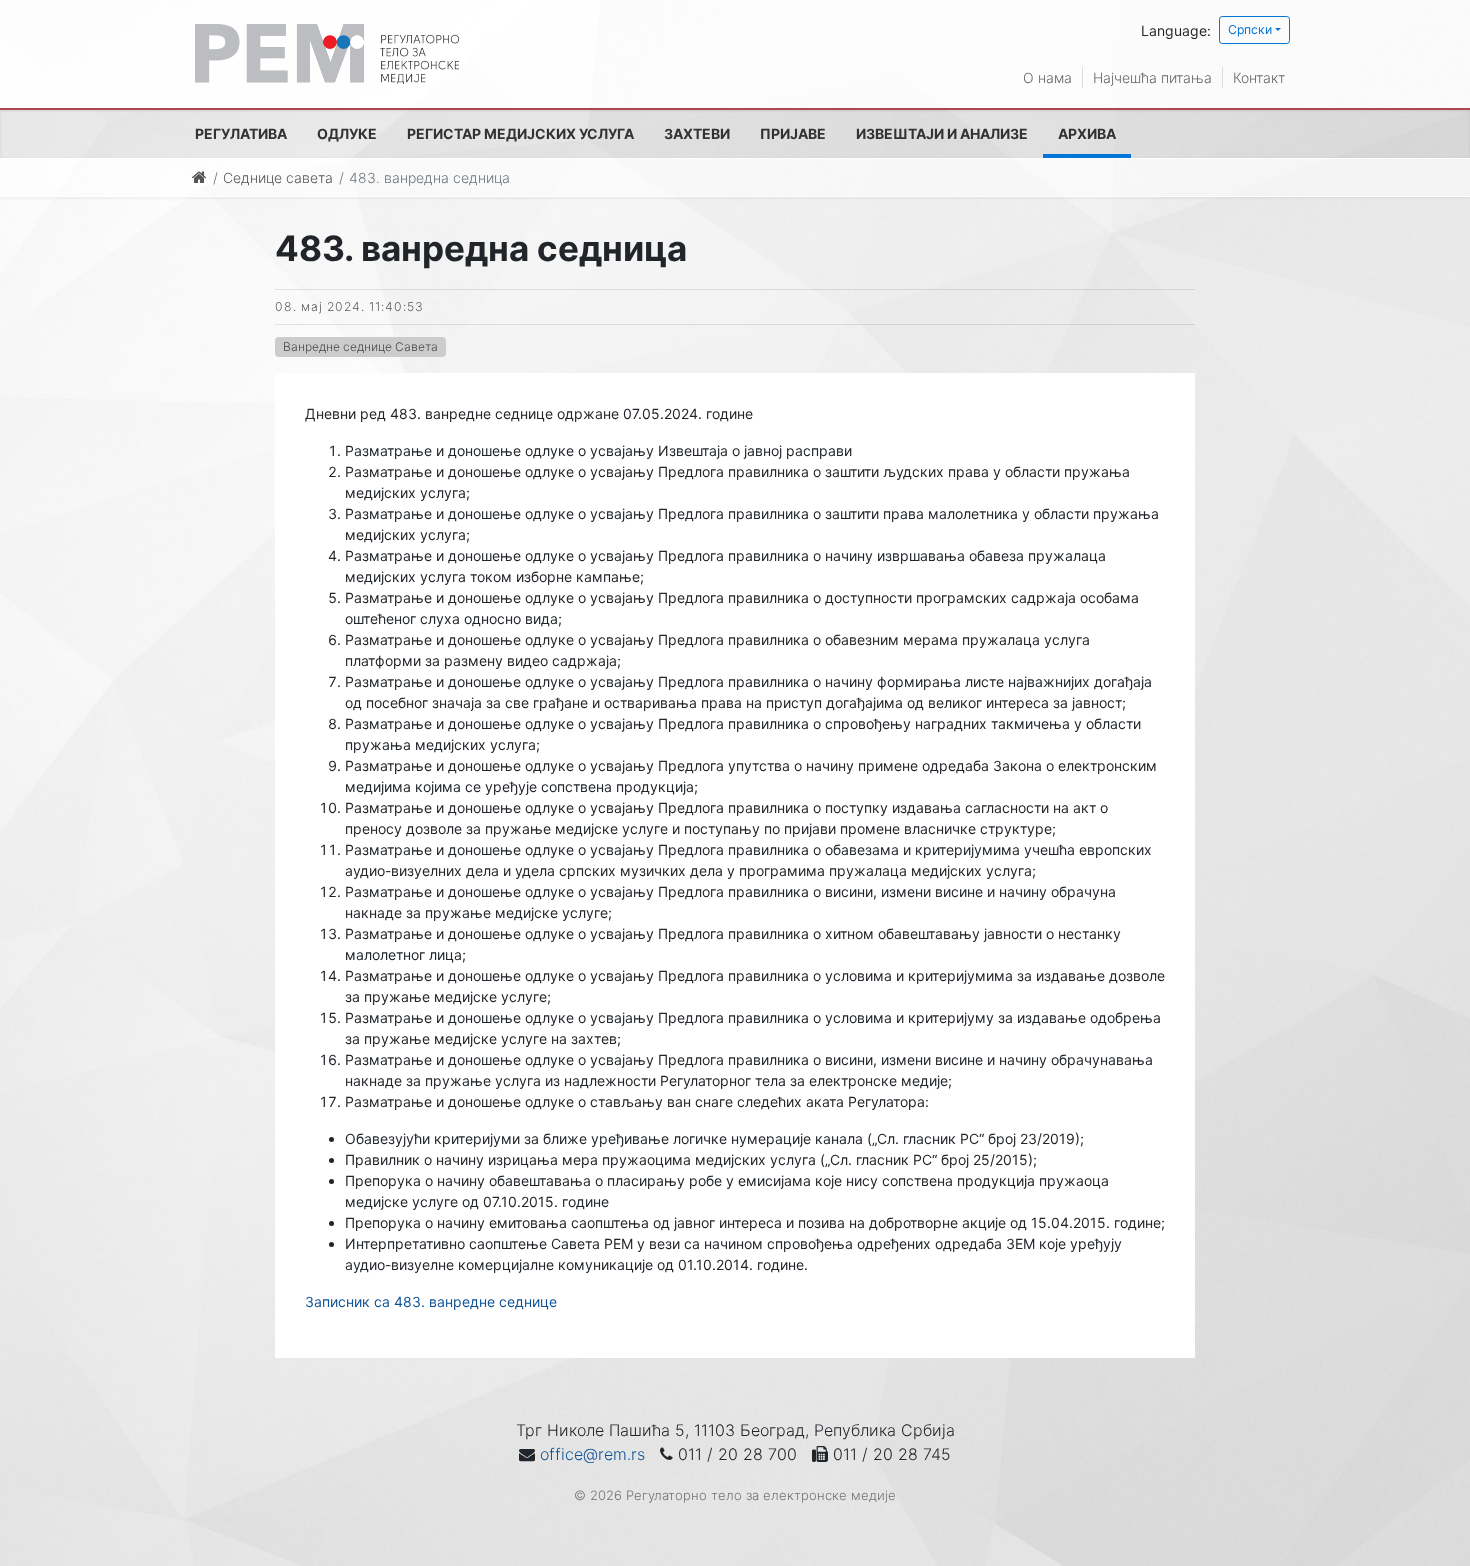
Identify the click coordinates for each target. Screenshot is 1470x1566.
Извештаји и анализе (942, 133)
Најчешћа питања (1152, 77)
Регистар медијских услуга (520, 133)
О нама (1047, 77)
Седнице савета (278, 177)
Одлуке (347, 133)
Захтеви (697, 133)
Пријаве (793, 133)
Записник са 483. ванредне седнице (431, 1301)
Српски (1250, 29)
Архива (1087, 133)
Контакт (1259, 77)
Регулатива (241, 133)
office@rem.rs (592, 1454)
